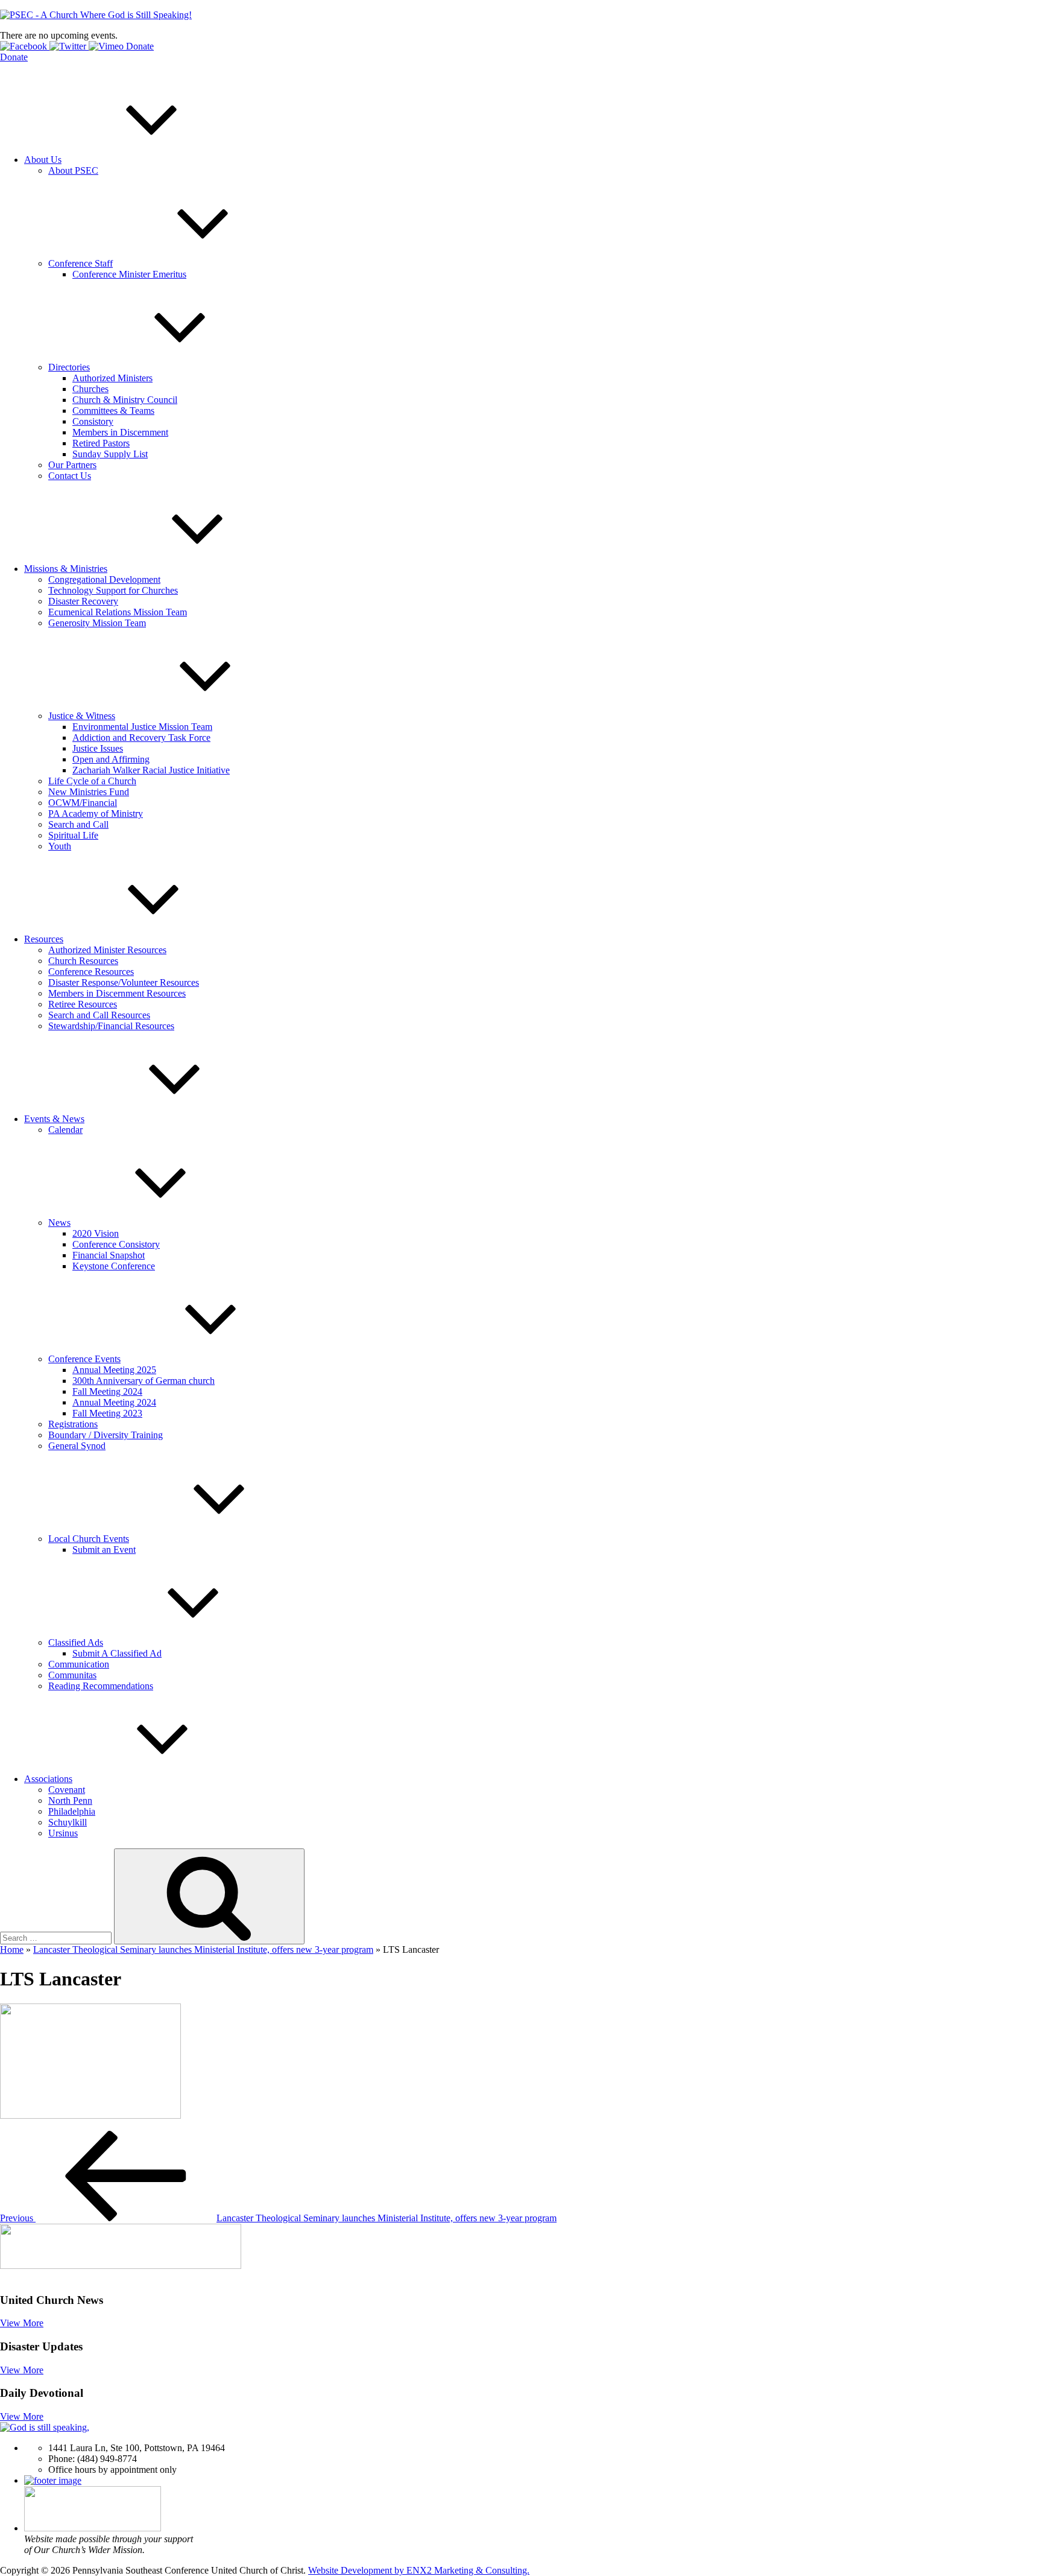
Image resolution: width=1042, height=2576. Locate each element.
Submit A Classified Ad (117, 1653)
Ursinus (63, 1833)
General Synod (77, 1446)
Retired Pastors (101, 443)
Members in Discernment (120, 432)
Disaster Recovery (83, 601)
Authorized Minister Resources (107, 950)
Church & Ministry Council (125, 400)
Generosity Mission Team (97, 623)
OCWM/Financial (83, 803)
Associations (48, 1779)
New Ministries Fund (89, 792)
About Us (43, 160)
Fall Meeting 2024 (107, 1391)
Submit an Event (104, 1550)
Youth (60, 846)
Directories (69, 367)
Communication (79, 1664)
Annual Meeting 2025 (114, 1370)
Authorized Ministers (112, 378)
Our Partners (72, 465)
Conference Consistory (116, 1244)
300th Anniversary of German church (144, 1381)
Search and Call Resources (99, 1015)
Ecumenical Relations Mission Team (118, 612)
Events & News (54, 1119)
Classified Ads (76, 1642)
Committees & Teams (113, 411)
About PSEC (73, 170)
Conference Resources (91, 972)
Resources (44, 939)
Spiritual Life (73, 835)
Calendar (65, 1130)
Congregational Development (104, 579)
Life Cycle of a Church (92, 781)
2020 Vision (96, 1233)
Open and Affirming (111, 759)
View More (22, 2323)
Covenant (67, 1790)
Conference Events (84, 1359)
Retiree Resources (83, 1004)
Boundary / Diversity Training (106, 1435)
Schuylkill (68, 1822)
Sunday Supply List (110, 454)
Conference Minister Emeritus (129, 274)
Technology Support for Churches (113, 590)
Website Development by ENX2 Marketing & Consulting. (419, 2570)
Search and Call (78, 824)
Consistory (93, 421)
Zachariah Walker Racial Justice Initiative (151, 770)
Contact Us (70, 476)
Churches (90, 389)
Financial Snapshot (109, 1255)
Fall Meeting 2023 (107, 1413)
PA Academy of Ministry (96, 814)
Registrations (73, 1424)
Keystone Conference (114, 1266)
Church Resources (83, 961)
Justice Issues (98, 748)
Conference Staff (81, 263)
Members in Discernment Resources (117, 993)
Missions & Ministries (66, 569)
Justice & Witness (82, 716)
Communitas (72, 1675)
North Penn (70, 1800)
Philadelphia (72, 1811)
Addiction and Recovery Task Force (141, 738)
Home (12, 1949)
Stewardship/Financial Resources (111, 1026)
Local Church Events (89, 1539)
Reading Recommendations (101, 1686)
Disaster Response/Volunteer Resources (124, 982)
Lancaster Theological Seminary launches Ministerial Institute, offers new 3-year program (203, 1949)
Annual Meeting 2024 (114, 1402)
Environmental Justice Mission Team (142, 727)
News (59, 1223)
